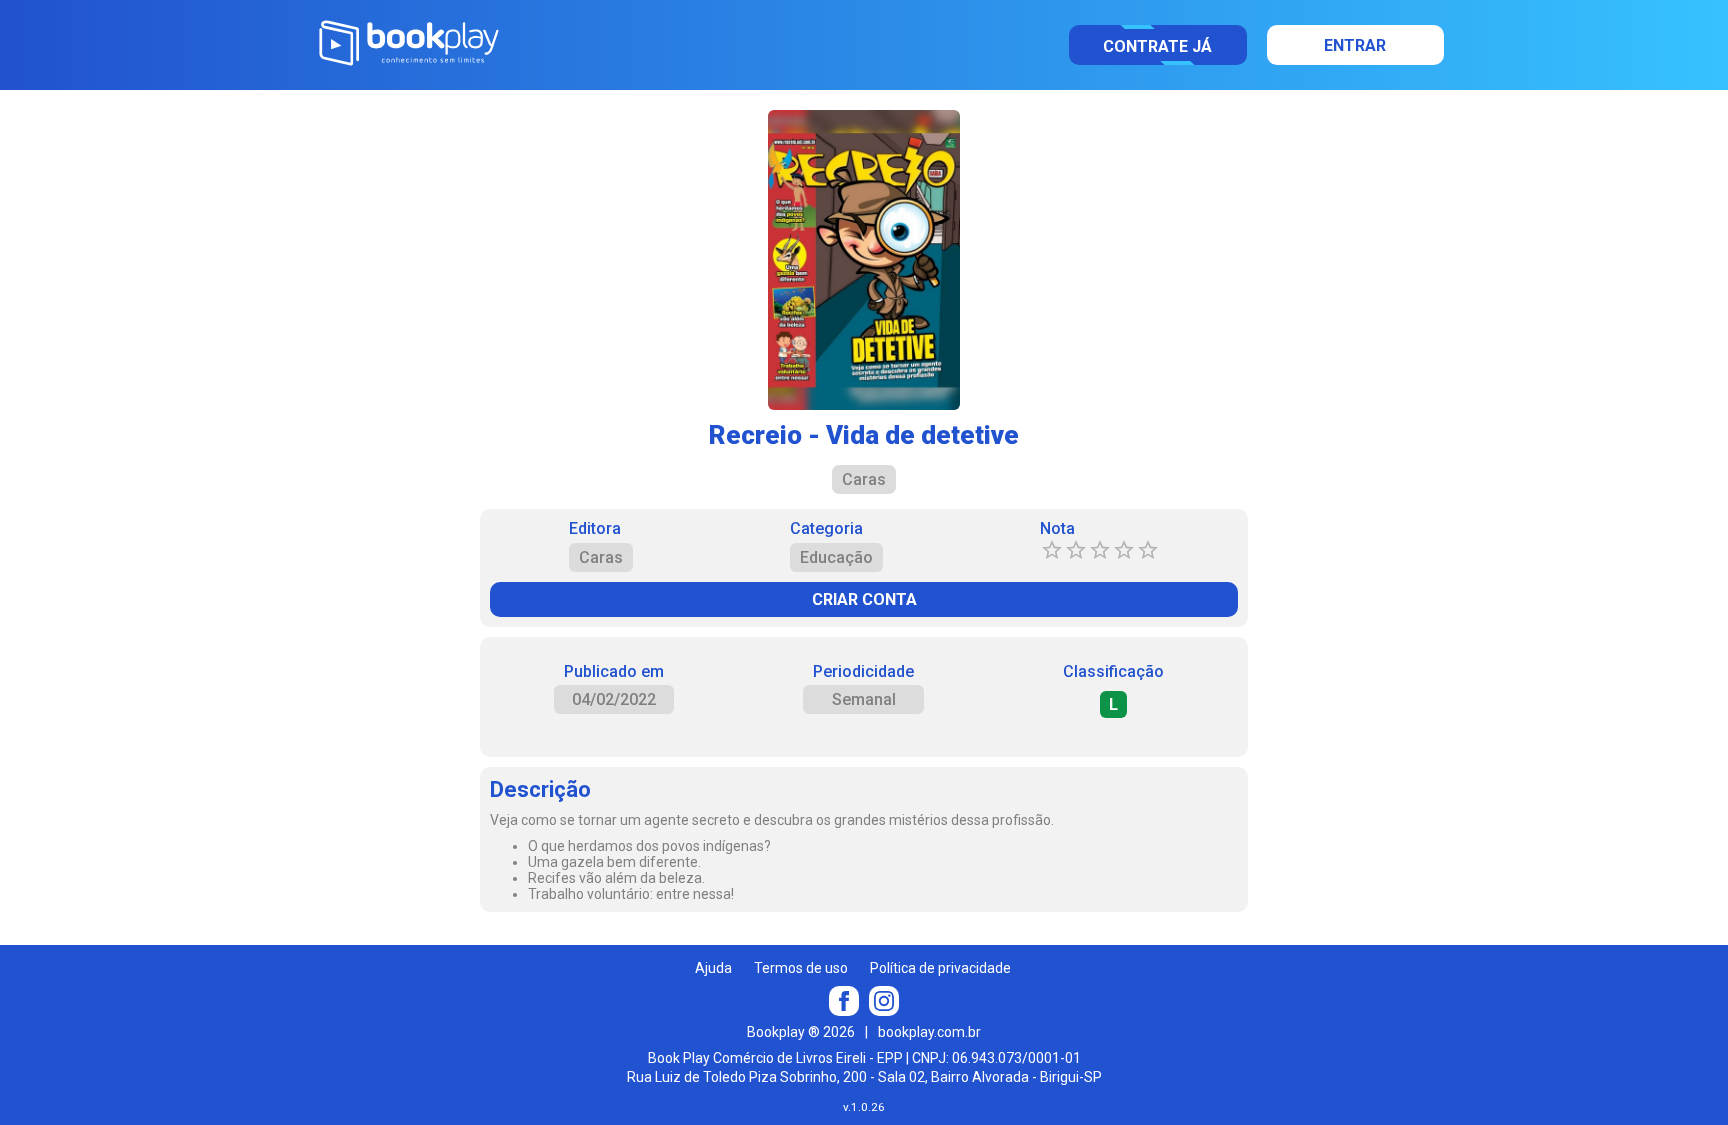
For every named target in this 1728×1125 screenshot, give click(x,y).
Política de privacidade (940, 968)
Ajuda (713, 968)
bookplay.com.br (929, 1032)
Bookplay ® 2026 (801, 1032)
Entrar (1355, 45)
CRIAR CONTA (864, 599)
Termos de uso (801, 968)
